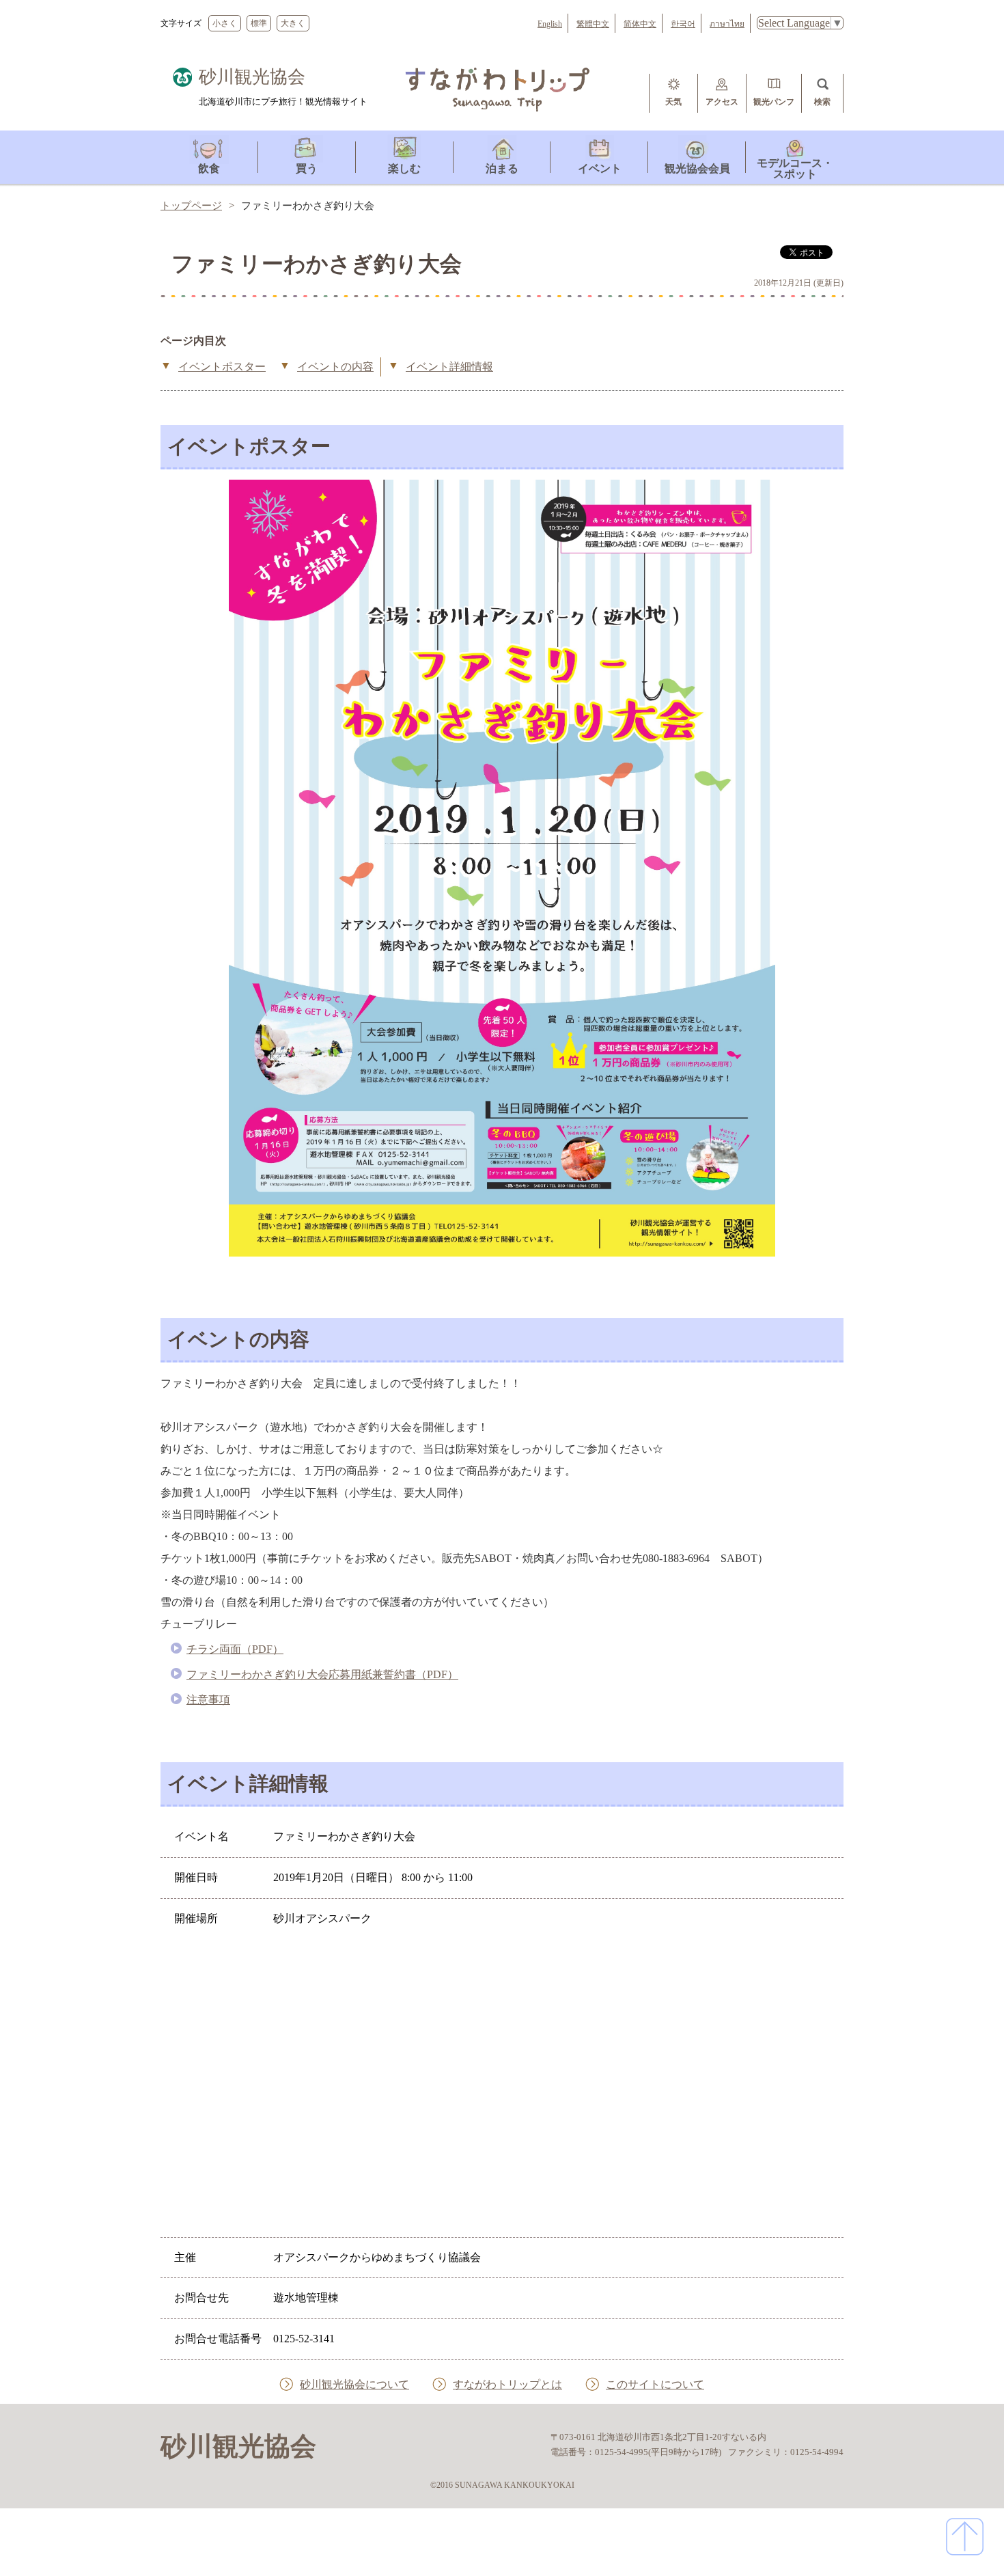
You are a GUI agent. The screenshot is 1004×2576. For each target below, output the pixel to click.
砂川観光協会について (354, 2384)
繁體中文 (593, 24)
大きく (293, 23)
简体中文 (640, 24)
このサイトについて (655, 2384)
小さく (225, 23)
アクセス (722, 102)
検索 (822, 102)
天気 (673, 102)
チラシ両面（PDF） (235, 1649)
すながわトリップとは (507, 2384)
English (550, 24)
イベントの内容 (335, 367)
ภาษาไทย (727, 24)
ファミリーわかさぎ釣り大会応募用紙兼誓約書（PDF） (322, 1674)
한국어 (683, 24)
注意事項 (208, 1700)
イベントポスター (222, 367)
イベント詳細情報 (449, 367)
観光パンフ (774, 102)
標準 (259, 23)
